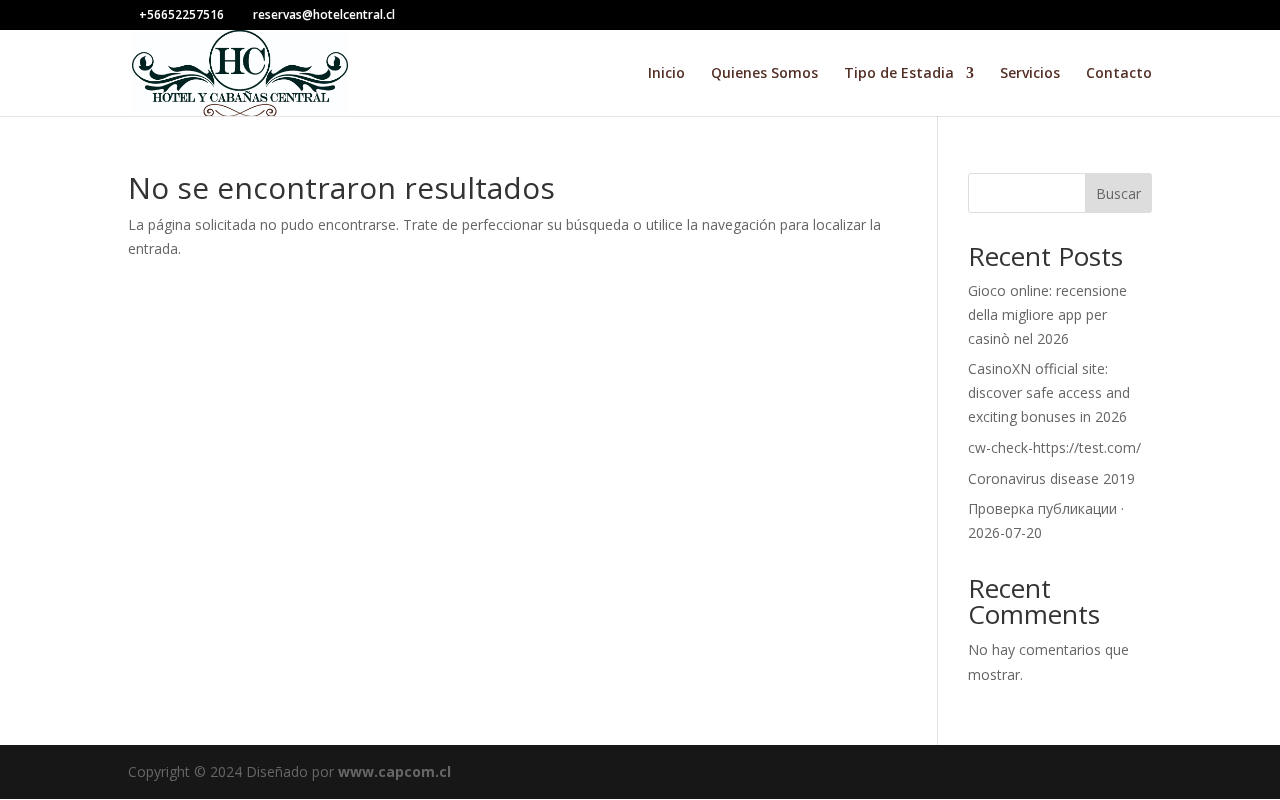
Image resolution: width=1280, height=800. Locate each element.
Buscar (1118, 193)
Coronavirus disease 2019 (1051, 478)
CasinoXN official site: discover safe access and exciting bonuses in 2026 (1049, 392)
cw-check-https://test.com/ (1054, 447)
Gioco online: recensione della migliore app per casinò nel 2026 (1047, 314)
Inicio (666, 74)
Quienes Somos (764, 74)
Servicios (1030, 74)
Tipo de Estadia (899, 74)
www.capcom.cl (394, 771)
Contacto (1119, 74)
